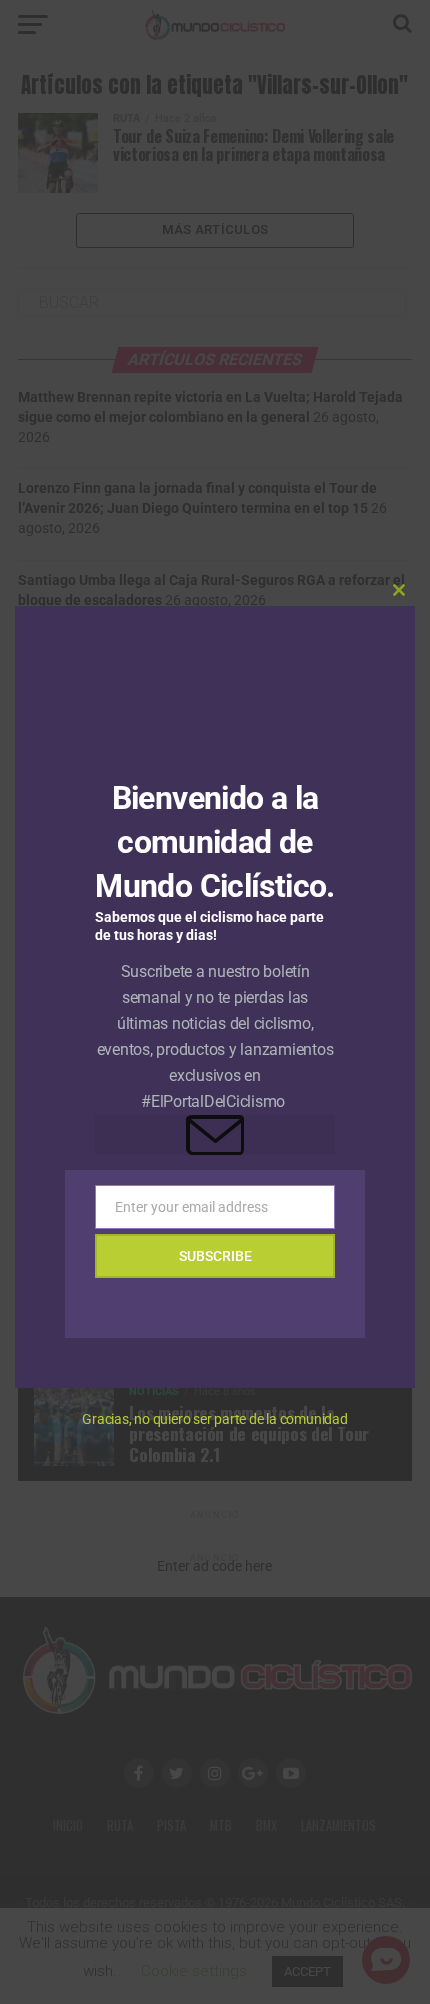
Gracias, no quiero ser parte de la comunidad (214, 1419)
